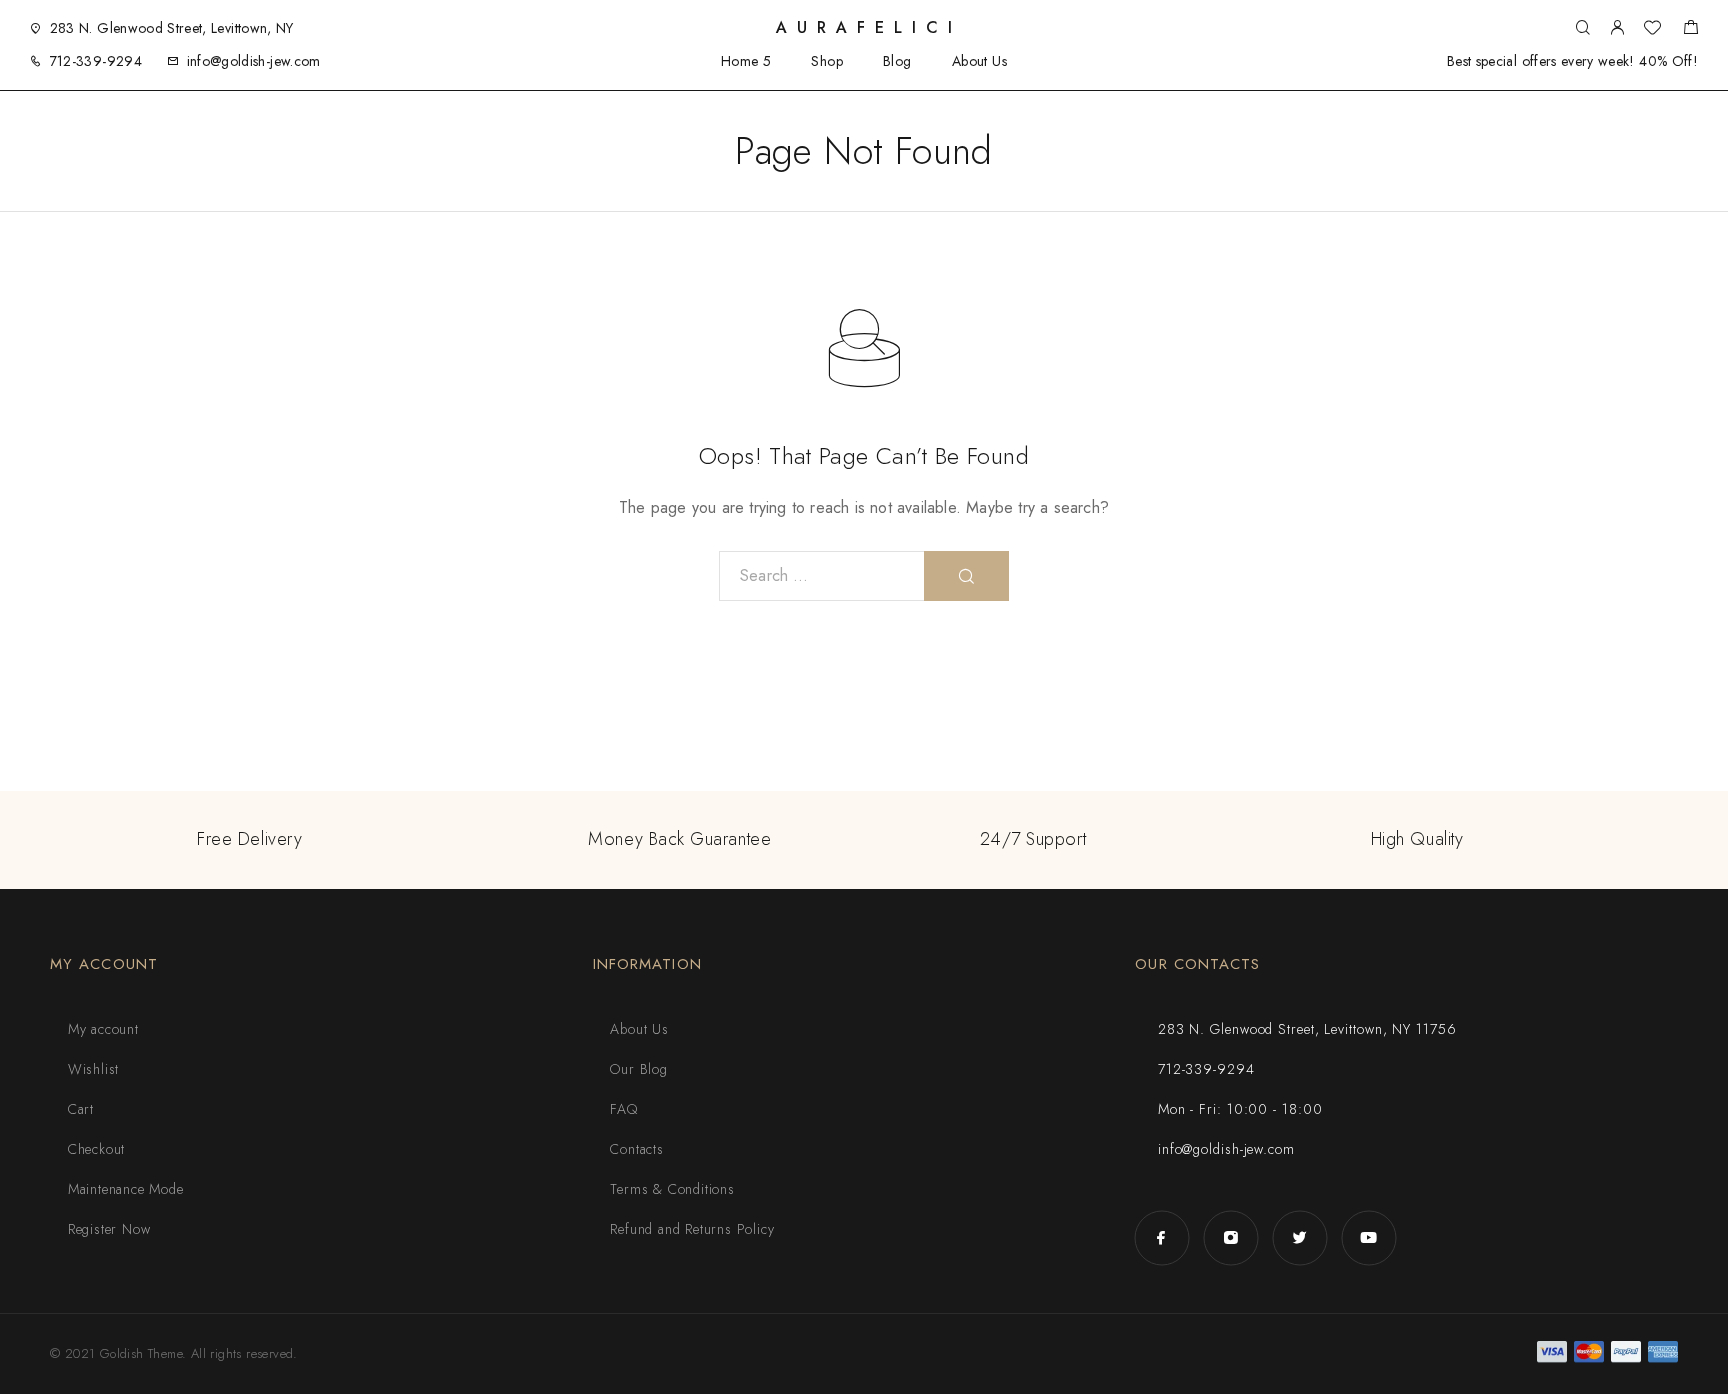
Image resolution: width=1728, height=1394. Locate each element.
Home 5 (746, 61)
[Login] (1617, 28)
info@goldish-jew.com (254, 61)
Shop (827, 61)
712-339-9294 (96, 61)
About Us (979, 61)
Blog (897, 61)
